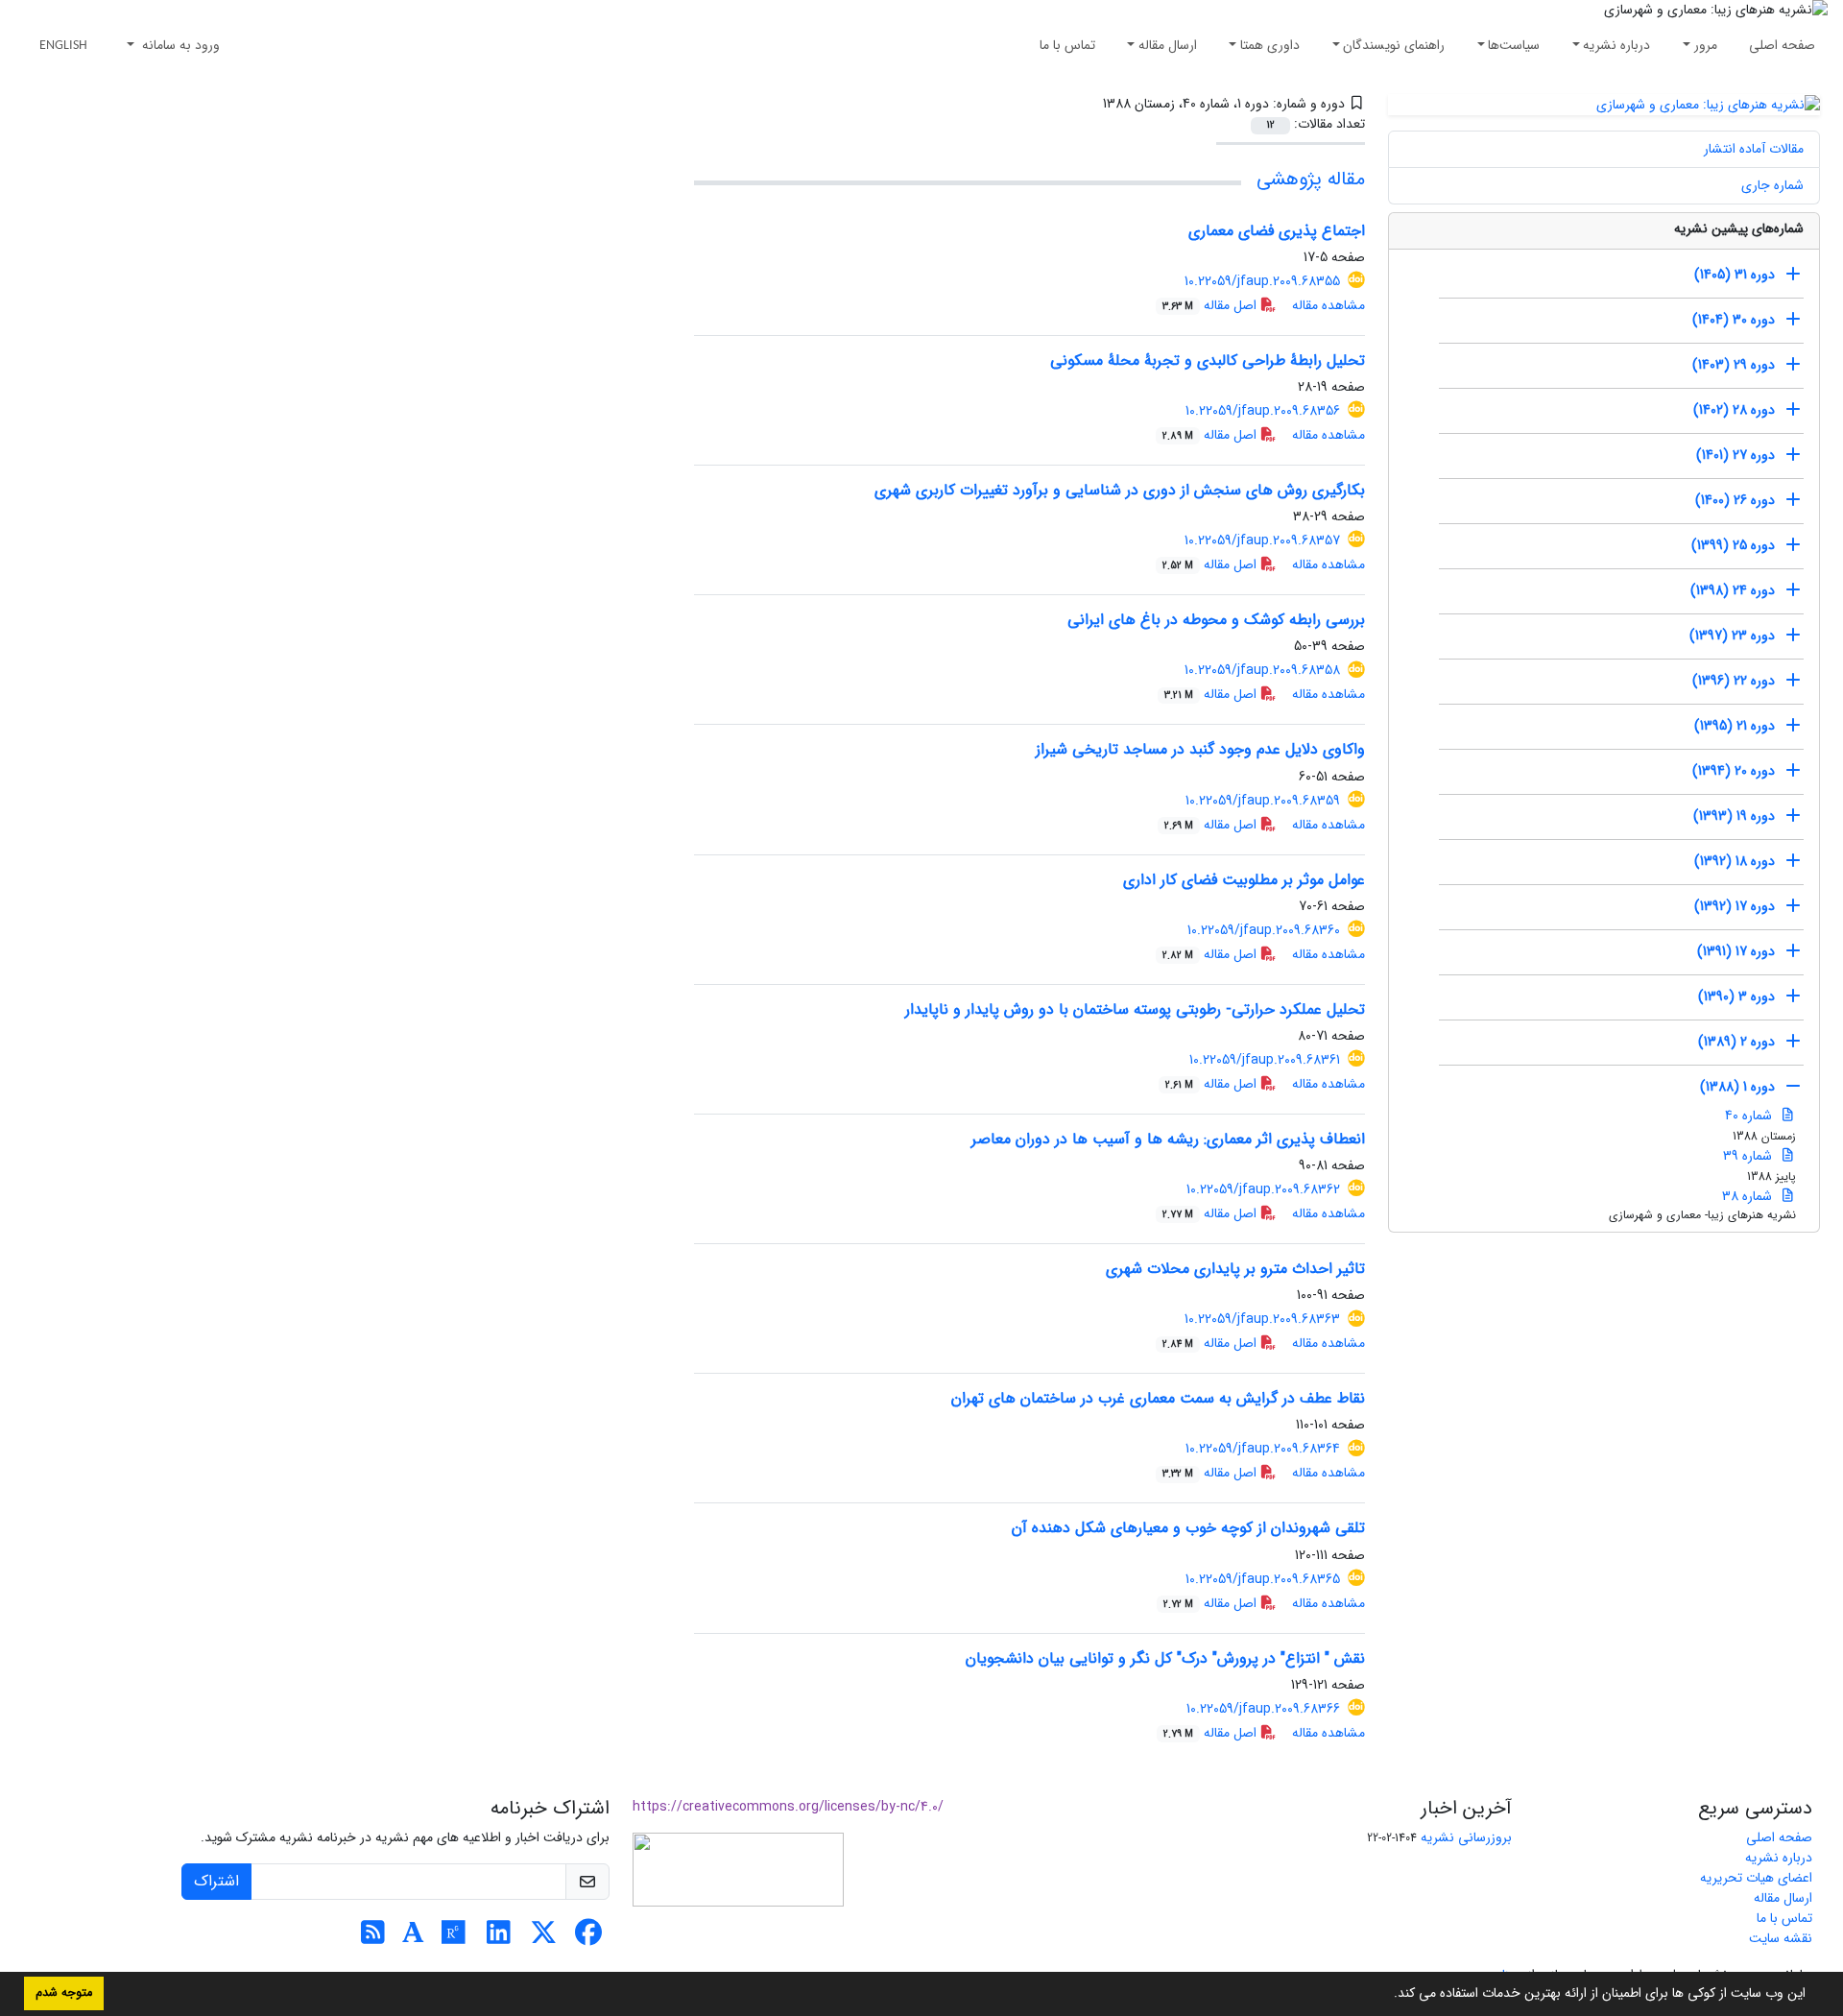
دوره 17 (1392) (1735, 906)
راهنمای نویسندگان (1394, 45)
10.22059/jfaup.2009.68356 (1263, 411)
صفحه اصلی (1782, 45)
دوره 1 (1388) (1737, 1087)
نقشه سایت (1781, 1938)
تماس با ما (1067, 45)
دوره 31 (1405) (1735, 275)
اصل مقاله (1211, 305)
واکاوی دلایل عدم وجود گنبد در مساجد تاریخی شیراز (1200, 749)
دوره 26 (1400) (1735, 500)
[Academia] (413, 1938)
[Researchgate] (454, 1938)
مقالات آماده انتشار (1754, 149)
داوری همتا (1270, 45)
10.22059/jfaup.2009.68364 (1263, 1449)
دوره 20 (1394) (1734, 771)
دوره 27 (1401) (1735, 455)
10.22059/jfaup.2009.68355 (1262, 281)
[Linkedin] (499, 1938)
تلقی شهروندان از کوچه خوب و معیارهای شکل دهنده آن (1188, 1528)
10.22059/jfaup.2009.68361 (1265, 1060)
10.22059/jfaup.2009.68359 (1263, 801)
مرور (1706, 45)
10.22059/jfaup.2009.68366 (1263, 1709)
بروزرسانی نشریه (1466, 1837)
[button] (1387, 1995)
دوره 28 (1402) (1734, 410)
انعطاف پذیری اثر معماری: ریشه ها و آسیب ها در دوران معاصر (1168, 1139)
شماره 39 (1749, 1156)
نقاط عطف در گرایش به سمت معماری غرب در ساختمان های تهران (1158, 1398)
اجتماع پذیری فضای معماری (1277, 231)
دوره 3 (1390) (1736, 996)
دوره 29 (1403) (1734, 365)
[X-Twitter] (544, 1938)
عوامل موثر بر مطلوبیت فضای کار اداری (1244, 880)
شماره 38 (1749, 1196)
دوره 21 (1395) (1735, 726)
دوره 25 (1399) (1733, 545)
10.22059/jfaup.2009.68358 (1262, 670)
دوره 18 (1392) (1735, 861)
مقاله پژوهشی (1311, 179)
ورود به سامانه (179, 45)
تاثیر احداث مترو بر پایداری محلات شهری (1235, 1269)
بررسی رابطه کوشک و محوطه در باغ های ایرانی (1216, 620)
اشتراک (216, 1881)
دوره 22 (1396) (1734, 681)
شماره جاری (1772, 185)
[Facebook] (589, 1938)
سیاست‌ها (1514, 45)
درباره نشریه (1616, 45)
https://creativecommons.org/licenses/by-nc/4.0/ (788, 1807)
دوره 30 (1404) (1734, 320)
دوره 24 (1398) (1733, 590)
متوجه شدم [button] (64, 1993)
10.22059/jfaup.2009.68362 (1263, 1189)
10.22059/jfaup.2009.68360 (1264, 930)
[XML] (1089, 104)
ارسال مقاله (1168, 45)
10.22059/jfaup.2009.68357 (1262, 540)
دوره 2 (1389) (1736, 1042)
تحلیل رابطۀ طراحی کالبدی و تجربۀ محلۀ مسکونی (1208, 360)
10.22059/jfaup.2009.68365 (1263, 1579)
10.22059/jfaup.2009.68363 (1262, 1319)
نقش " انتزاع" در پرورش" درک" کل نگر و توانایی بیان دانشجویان (1165, 1658)
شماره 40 (1750, 1116)
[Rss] (373, 1938)
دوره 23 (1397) (1732, 636)
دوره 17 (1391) (1736, 951)
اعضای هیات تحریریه (1756, 1878)
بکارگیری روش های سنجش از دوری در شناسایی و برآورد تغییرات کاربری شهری (1120, 490)
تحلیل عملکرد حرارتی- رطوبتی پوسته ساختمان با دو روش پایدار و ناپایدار (1135, 1009)
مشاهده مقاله (1328, 305)
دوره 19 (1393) (1734, 816)
